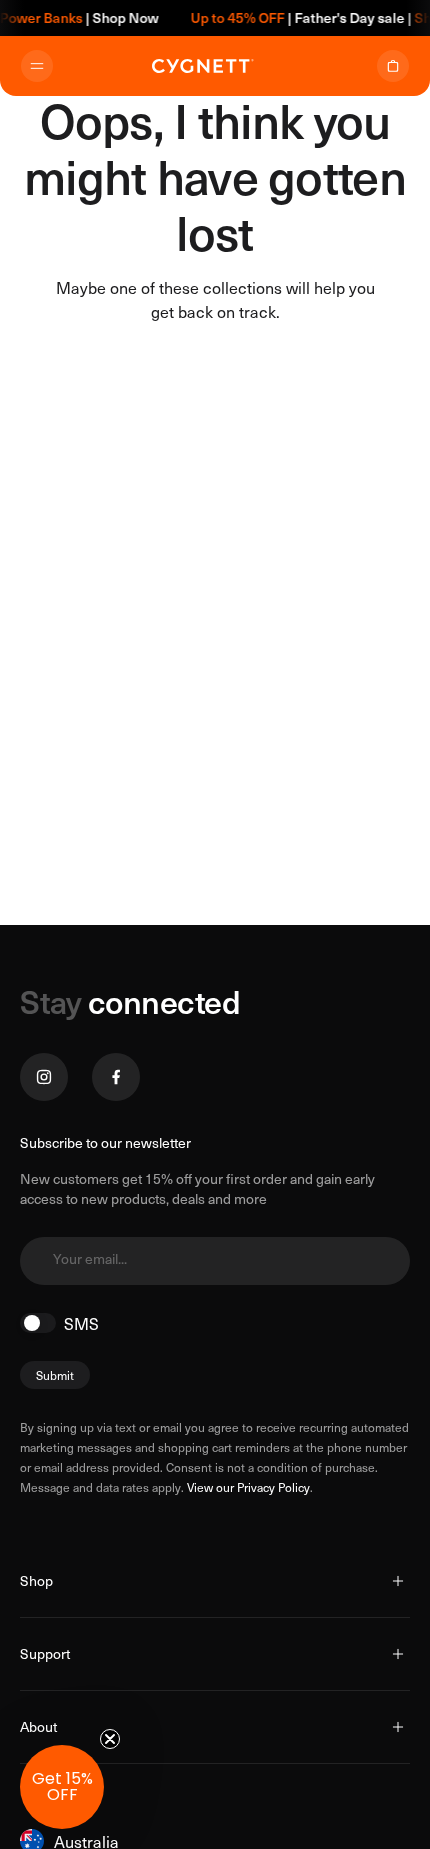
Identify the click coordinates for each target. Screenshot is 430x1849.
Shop (36, 1580)
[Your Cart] (393, 66)
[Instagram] (44, 1077)
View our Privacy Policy (248, 1487)
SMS (81, 1323)
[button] (62, 1787)
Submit (55, 1375)
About (38, 1726)
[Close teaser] (110, 1739)
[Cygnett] (203, 66)
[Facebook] (116, 1077)
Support (45, 1653)
